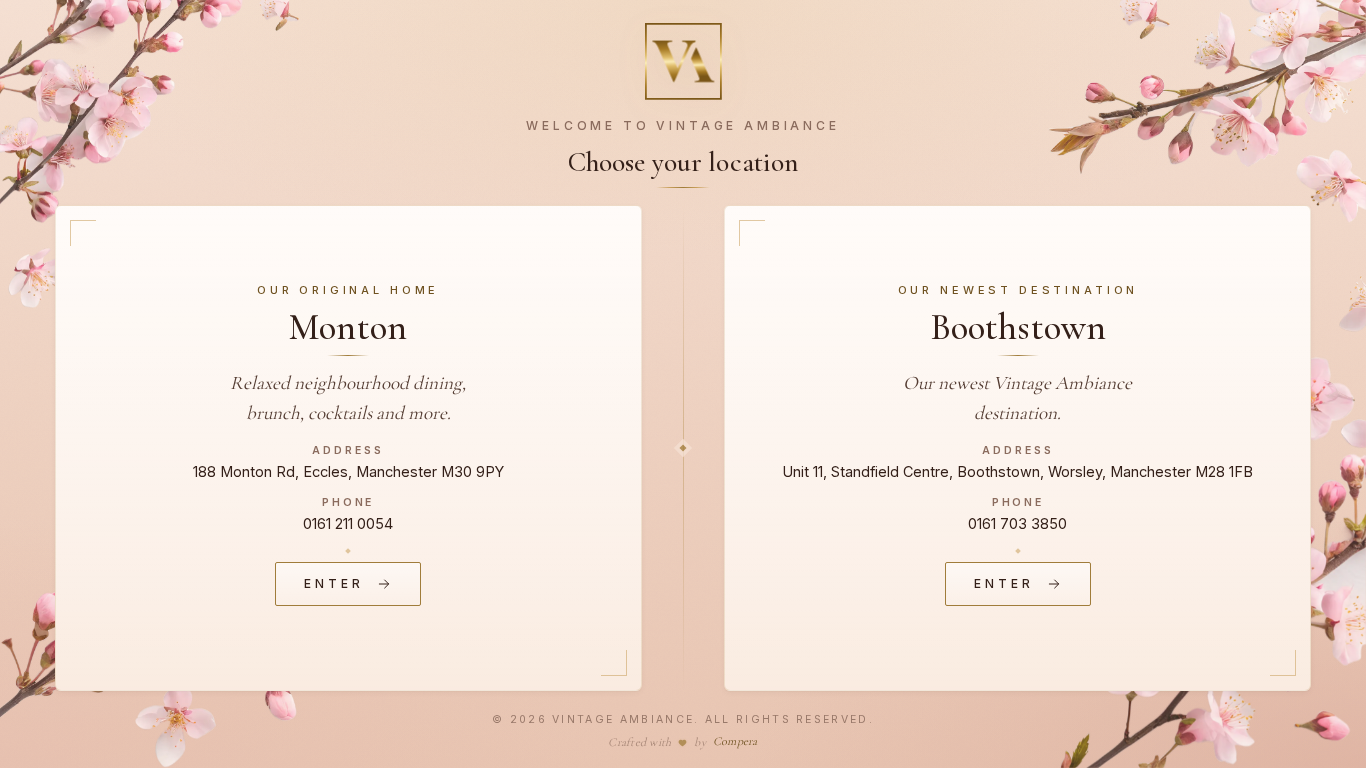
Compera (735, 741)
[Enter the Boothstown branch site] (1017, 447)
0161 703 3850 (1017, 523)
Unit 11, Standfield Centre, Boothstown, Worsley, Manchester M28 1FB (1017, 471)
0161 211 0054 (348, 523)
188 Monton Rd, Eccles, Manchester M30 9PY (348, 471)
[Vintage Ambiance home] (683, 61)
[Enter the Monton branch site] (348, 447)
